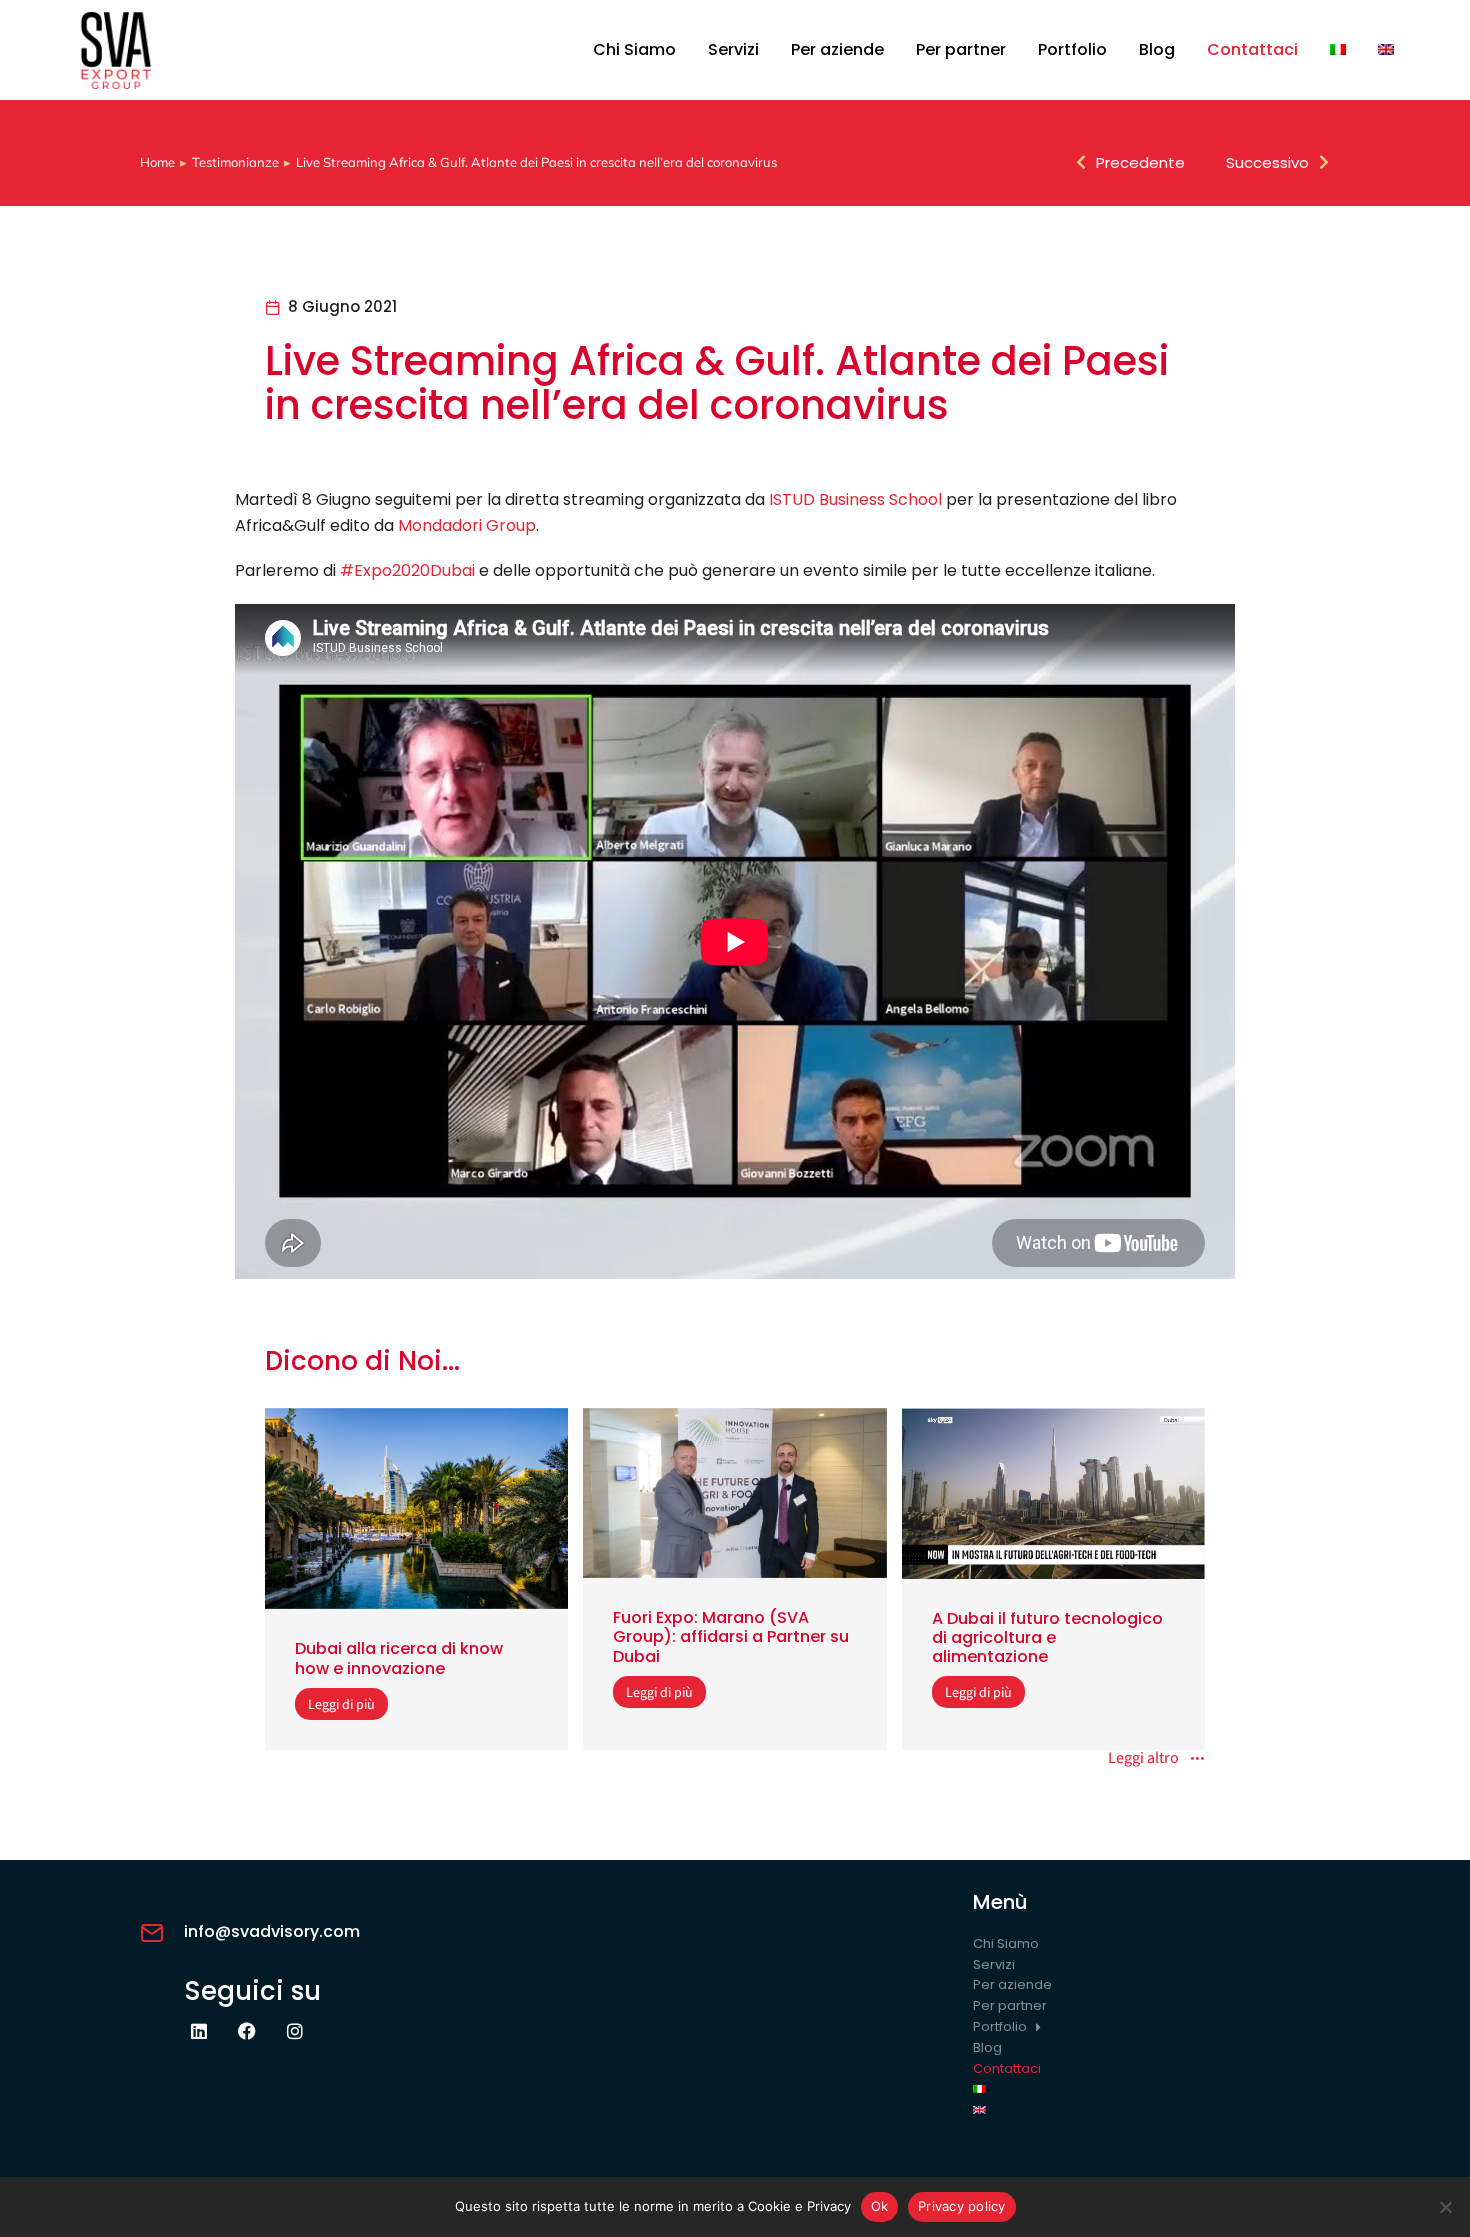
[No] (1445, 2207)
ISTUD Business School (855, 499)
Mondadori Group (467, 525)
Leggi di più (341, 1704)
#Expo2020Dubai (407, 570)
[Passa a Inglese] (1386, 50)
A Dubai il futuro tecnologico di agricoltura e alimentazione (1047, 1637)
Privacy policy (962, 2206)
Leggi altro (1143, 1759)
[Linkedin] (199, 2031)
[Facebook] (247, 2031)
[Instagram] (295, 2031)
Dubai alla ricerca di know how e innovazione (399, 1658)
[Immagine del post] (416, 1509)
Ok (880, 2206)
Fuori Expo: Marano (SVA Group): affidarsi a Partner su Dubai (731, 1636)
